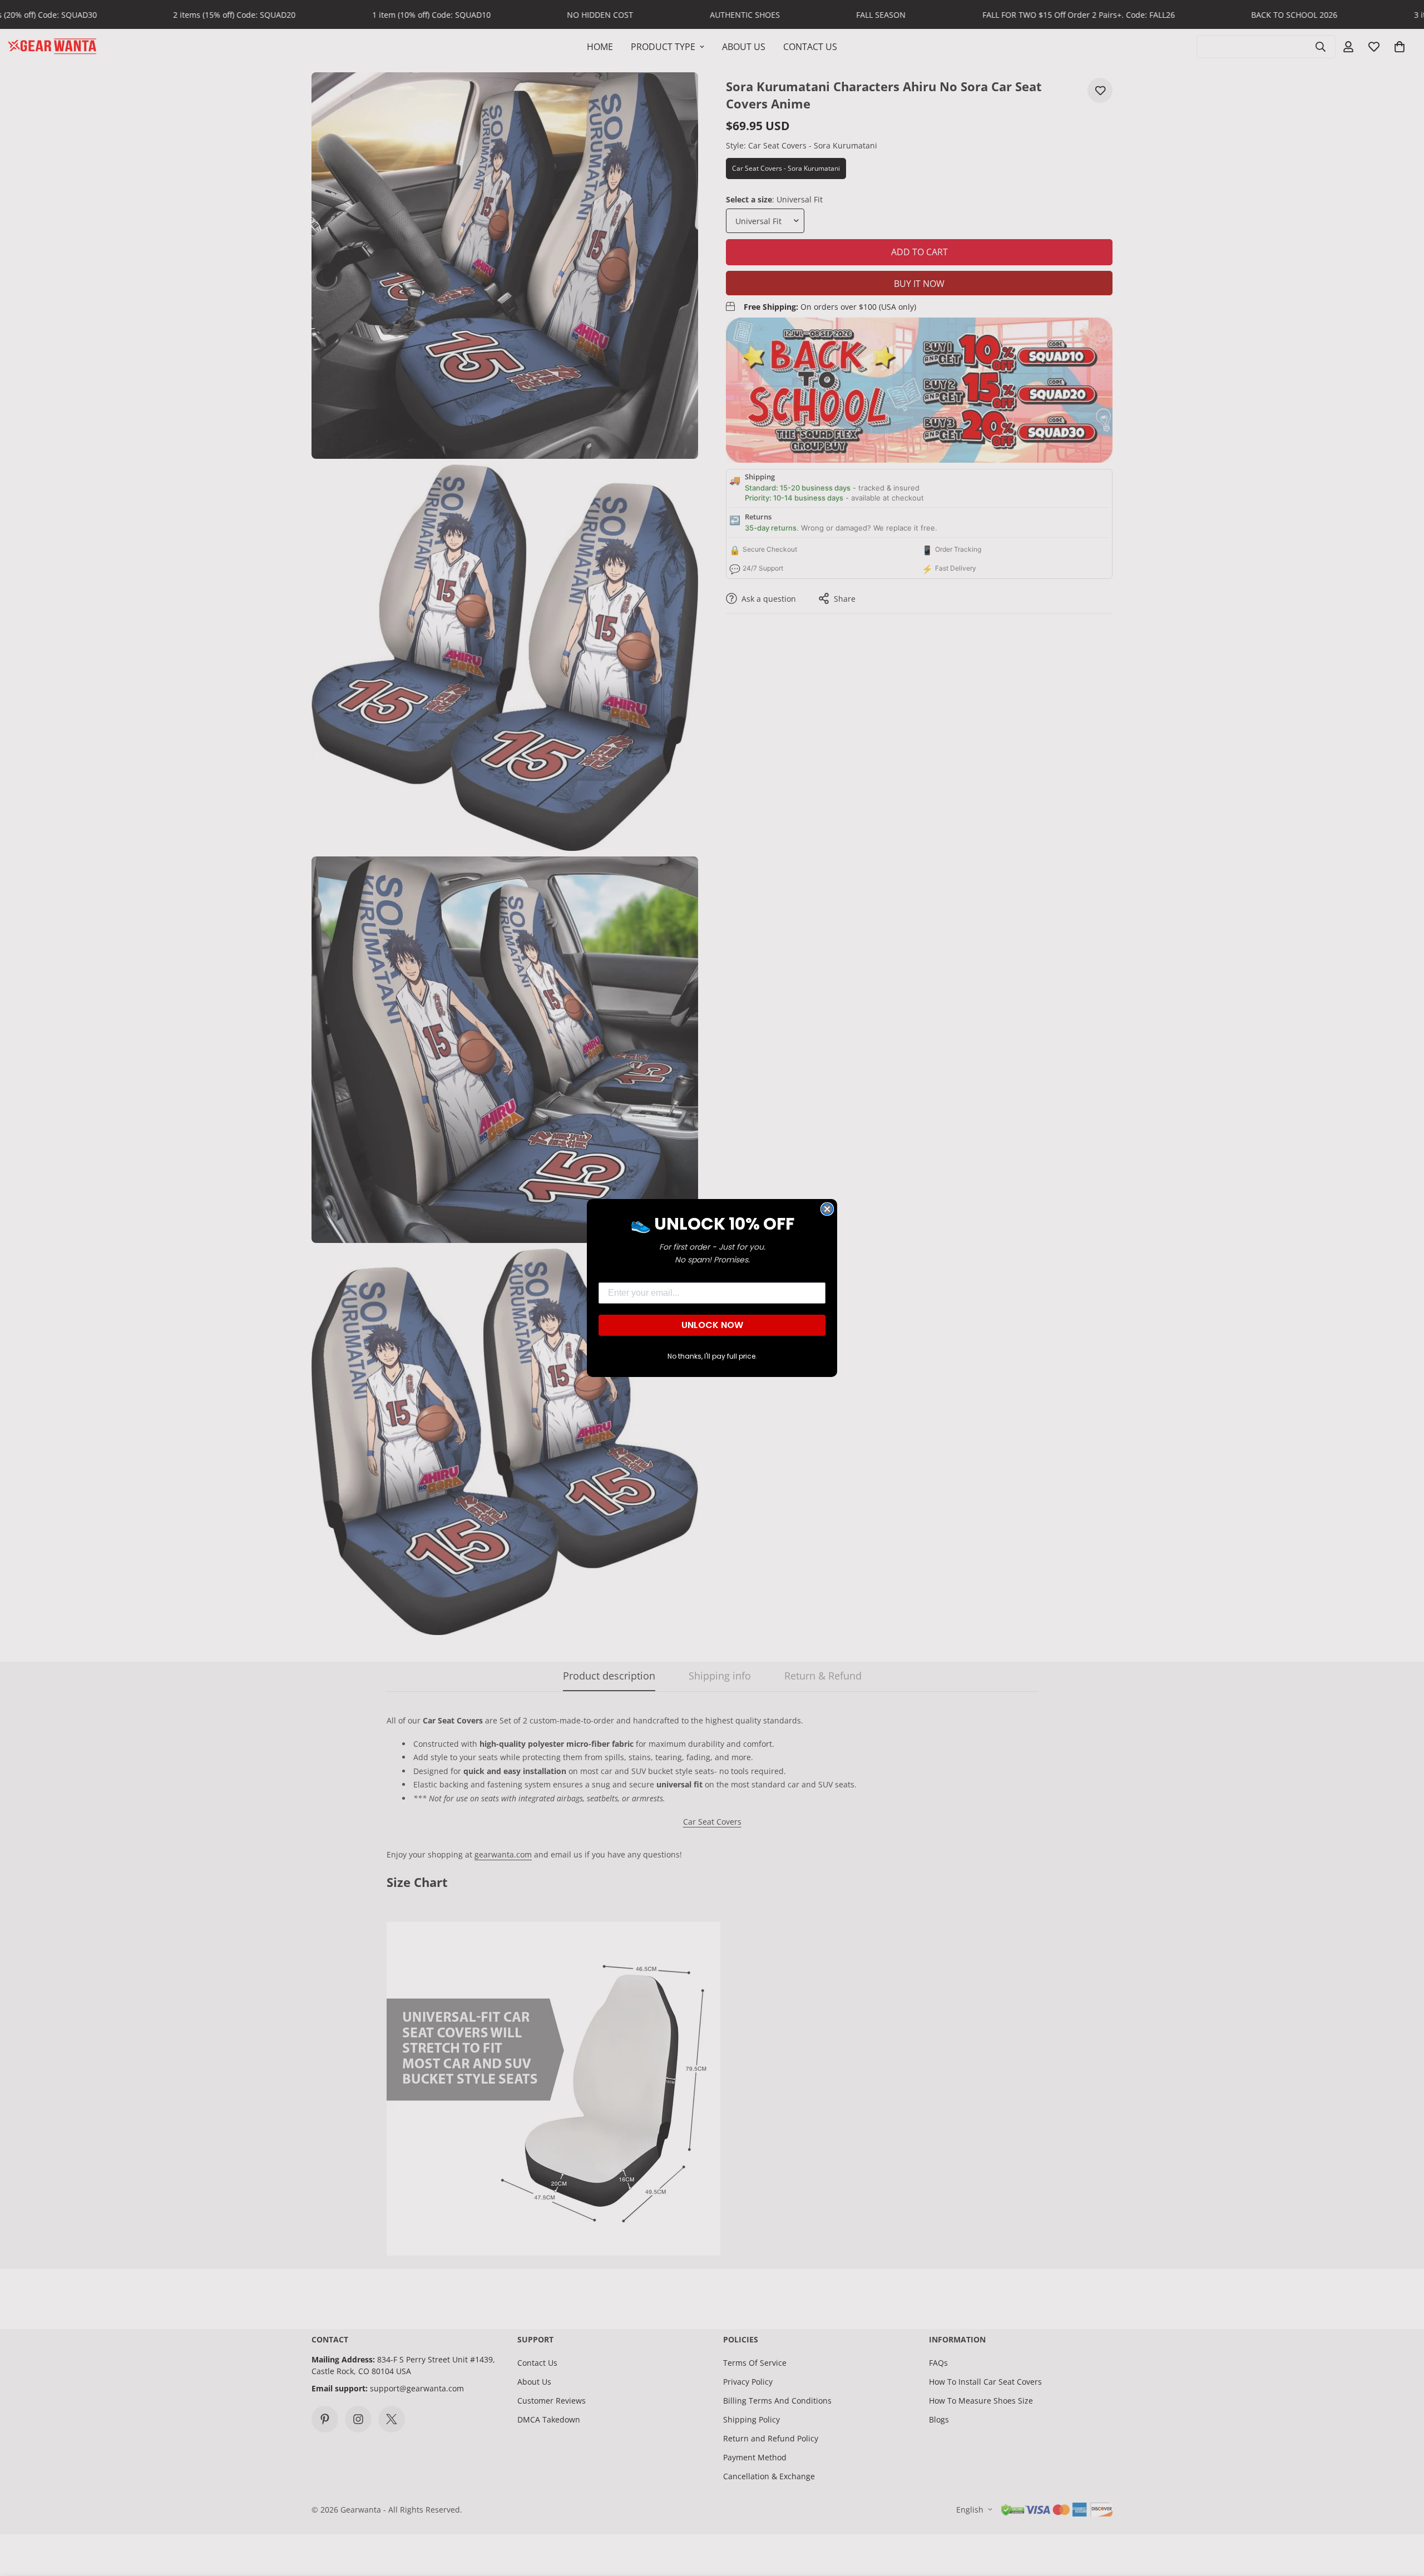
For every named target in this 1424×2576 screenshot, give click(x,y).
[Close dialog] (827, 1209)
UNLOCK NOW (712, 1325)
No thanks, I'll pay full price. (712, 1356)
